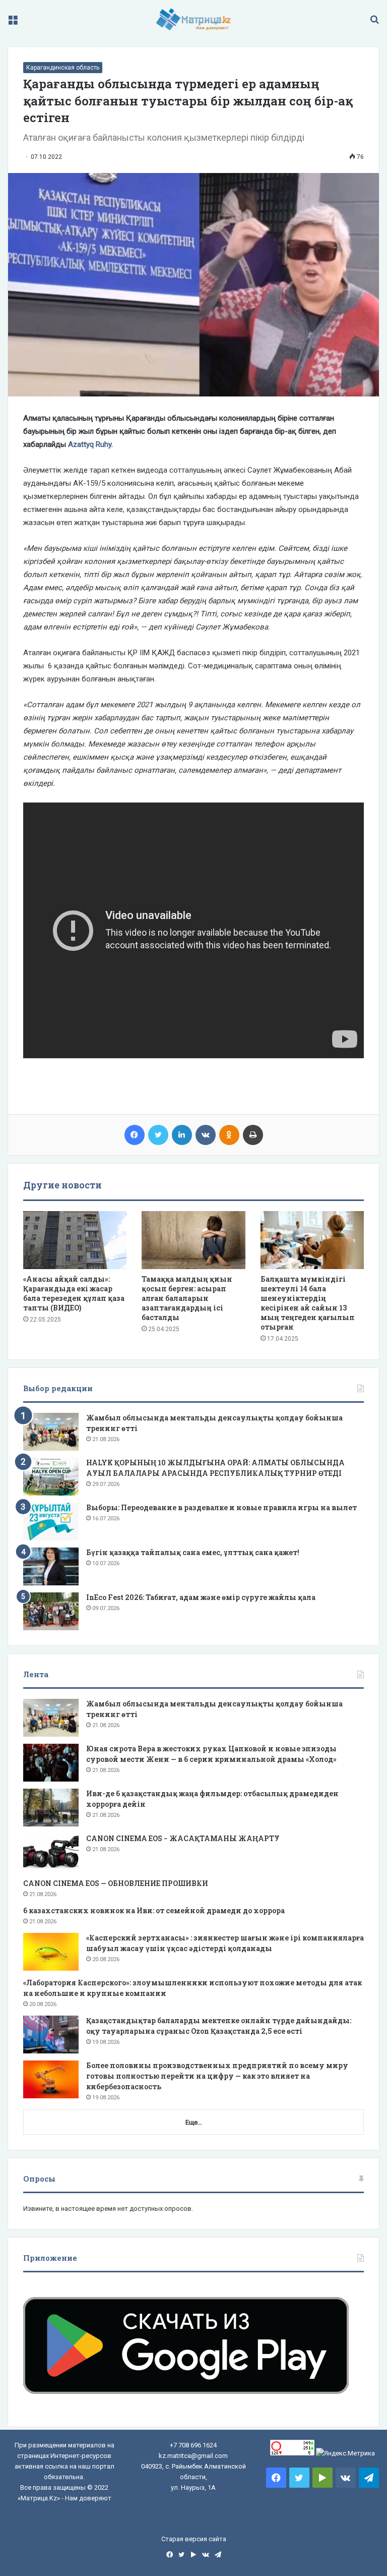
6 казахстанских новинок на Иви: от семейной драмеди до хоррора (154, 1910)
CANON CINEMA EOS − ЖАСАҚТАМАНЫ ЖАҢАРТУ (183, 1838)
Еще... (194, 2122)
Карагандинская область (63, 68)
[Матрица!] (194, 19)
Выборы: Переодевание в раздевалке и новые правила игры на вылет (221, 1507)
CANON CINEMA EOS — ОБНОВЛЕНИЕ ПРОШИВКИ (116, 1883)
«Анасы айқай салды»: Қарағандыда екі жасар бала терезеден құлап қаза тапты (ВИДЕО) (74, 1293)
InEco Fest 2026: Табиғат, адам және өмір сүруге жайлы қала (201, 1597)
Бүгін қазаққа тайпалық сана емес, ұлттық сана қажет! (193, 1552)
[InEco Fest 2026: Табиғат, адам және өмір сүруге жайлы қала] (51, 1611)
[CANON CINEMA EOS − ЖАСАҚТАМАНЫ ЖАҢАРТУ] (51, 1852)
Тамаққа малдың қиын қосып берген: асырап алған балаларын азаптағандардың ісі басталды (187, 1298)
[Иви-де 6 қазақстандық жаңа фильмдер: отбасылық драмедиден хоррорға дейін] (51, 1808)
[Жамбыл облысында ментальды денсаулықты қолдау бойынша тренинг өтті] (51, 1432)
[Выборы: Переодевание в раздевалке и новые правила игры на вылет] (51, 1522)
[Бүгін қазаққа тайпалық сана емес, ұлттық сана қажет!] (51, 1566)
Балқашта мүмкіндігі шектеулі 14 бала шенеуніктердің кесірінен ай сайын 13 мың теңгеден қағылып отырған (308, 1303)
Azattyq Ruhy (90, 444)
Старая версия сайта (194, 2539)
